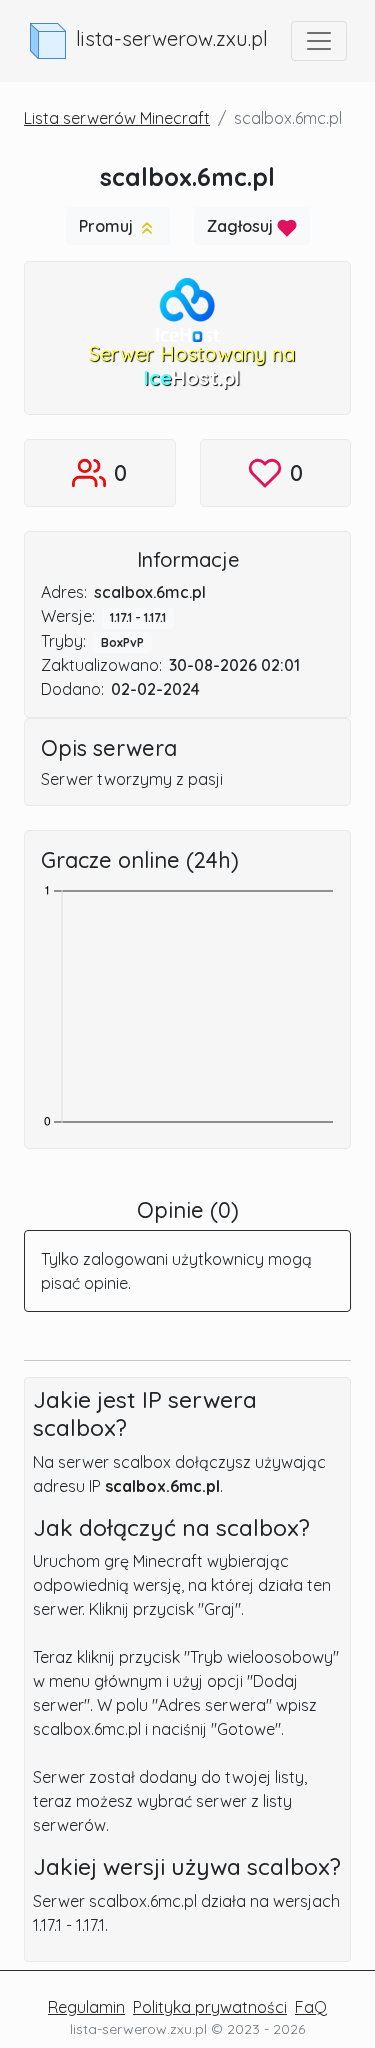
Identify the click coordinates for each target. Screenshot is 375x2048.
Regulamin (86, 2007)
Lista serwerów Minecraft (117, 118)
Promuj (108, 226)
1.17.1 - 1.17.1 (138, 617)
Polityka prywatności (210, 2007)
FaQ (311, 2007)
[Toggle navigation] (319, 41)
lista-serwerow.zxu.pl (172, 38)
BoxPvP (122, 642)
